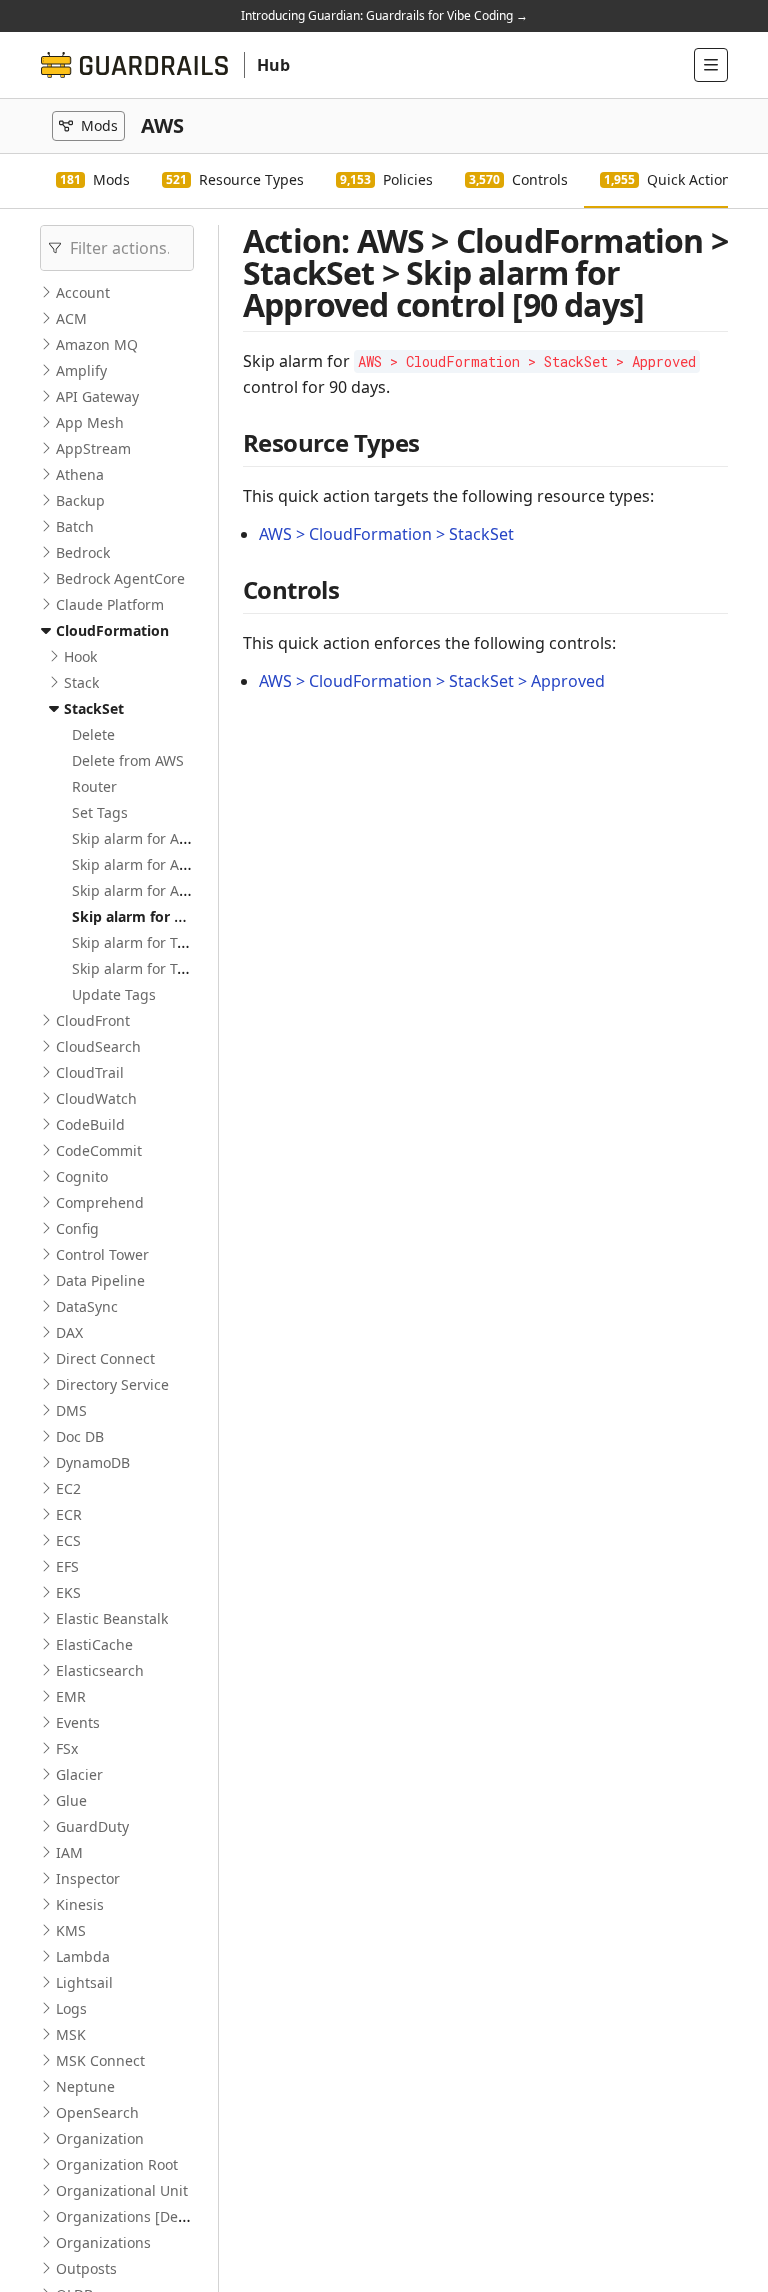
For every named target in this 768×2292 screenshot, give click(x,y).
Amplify (81, 370)
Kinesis (80, 1904)
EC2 (68, 1488)
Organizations (103, 2242)
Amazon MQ (97, 344)
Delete (93, 734)
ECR (69, 1514)
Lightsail (84, 1982)
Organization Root (117, 2164)
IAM (69, 1852)
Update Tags (114, 994)
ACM (71, 318)
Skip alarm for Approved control (179, 890)
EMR (71, 1696)
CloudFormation (112, 630)
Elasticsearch (100, 1670)
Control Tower (102, 1254)
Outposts (86, 2268)
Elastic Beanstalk (112, 1618)
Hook (80, 656)
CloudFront (93, 1020)
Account (83, 292)
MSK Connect (100, 2060)
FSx (67, 1748)
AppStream (93, 448)
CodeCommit (99, 1150)
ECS (68, 1540)
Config (77, 1228)
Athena (80, 474)
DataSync (87, 1306)
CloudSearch (98, 1046)
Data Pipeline (100, 1280)
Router (94, 786)
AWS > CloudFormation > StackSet (386, 534)
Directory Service (112, 1384)
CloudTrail (90, 1072)
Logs (71, 2008)
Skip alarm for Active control (166, 838)
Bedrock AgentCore (120, 578)
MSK (71, 2034)
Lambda (83, 1956)
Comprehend (100, 1202)
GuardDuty (92, 1826)
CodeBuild (90, 1124)
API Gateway (97, 396)
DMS (71, 1410)
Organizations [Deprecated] (149, 2216)
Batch (75, 526)
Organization (100, 2138)
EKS (68, 1592)
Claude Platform (110, 604)
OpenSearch (97, 2112)
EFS (67, 1566)
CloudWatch (96, 1098)
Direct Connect (105, 1358)
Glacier (79, 1774)
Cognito (82, 1176)
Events (78, 1722)
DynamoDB (93, 1462)
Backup (80, 500)
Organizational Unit (122, 2190)
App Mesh (90, 422)
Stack (81, 682)
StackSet (94, 708)
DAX (69, 1332)
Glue (71, 1800)
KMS (71, 1930)
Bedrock (83, 552)
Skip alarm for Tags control (162, 942)
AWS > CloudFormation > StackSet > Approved (432, 681)
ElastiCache (94, 1644)
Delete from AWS (128, 760)
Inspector (88, 1878)
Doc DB (80, 1436)
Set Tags (100, 812)
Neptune (85, 2086)
